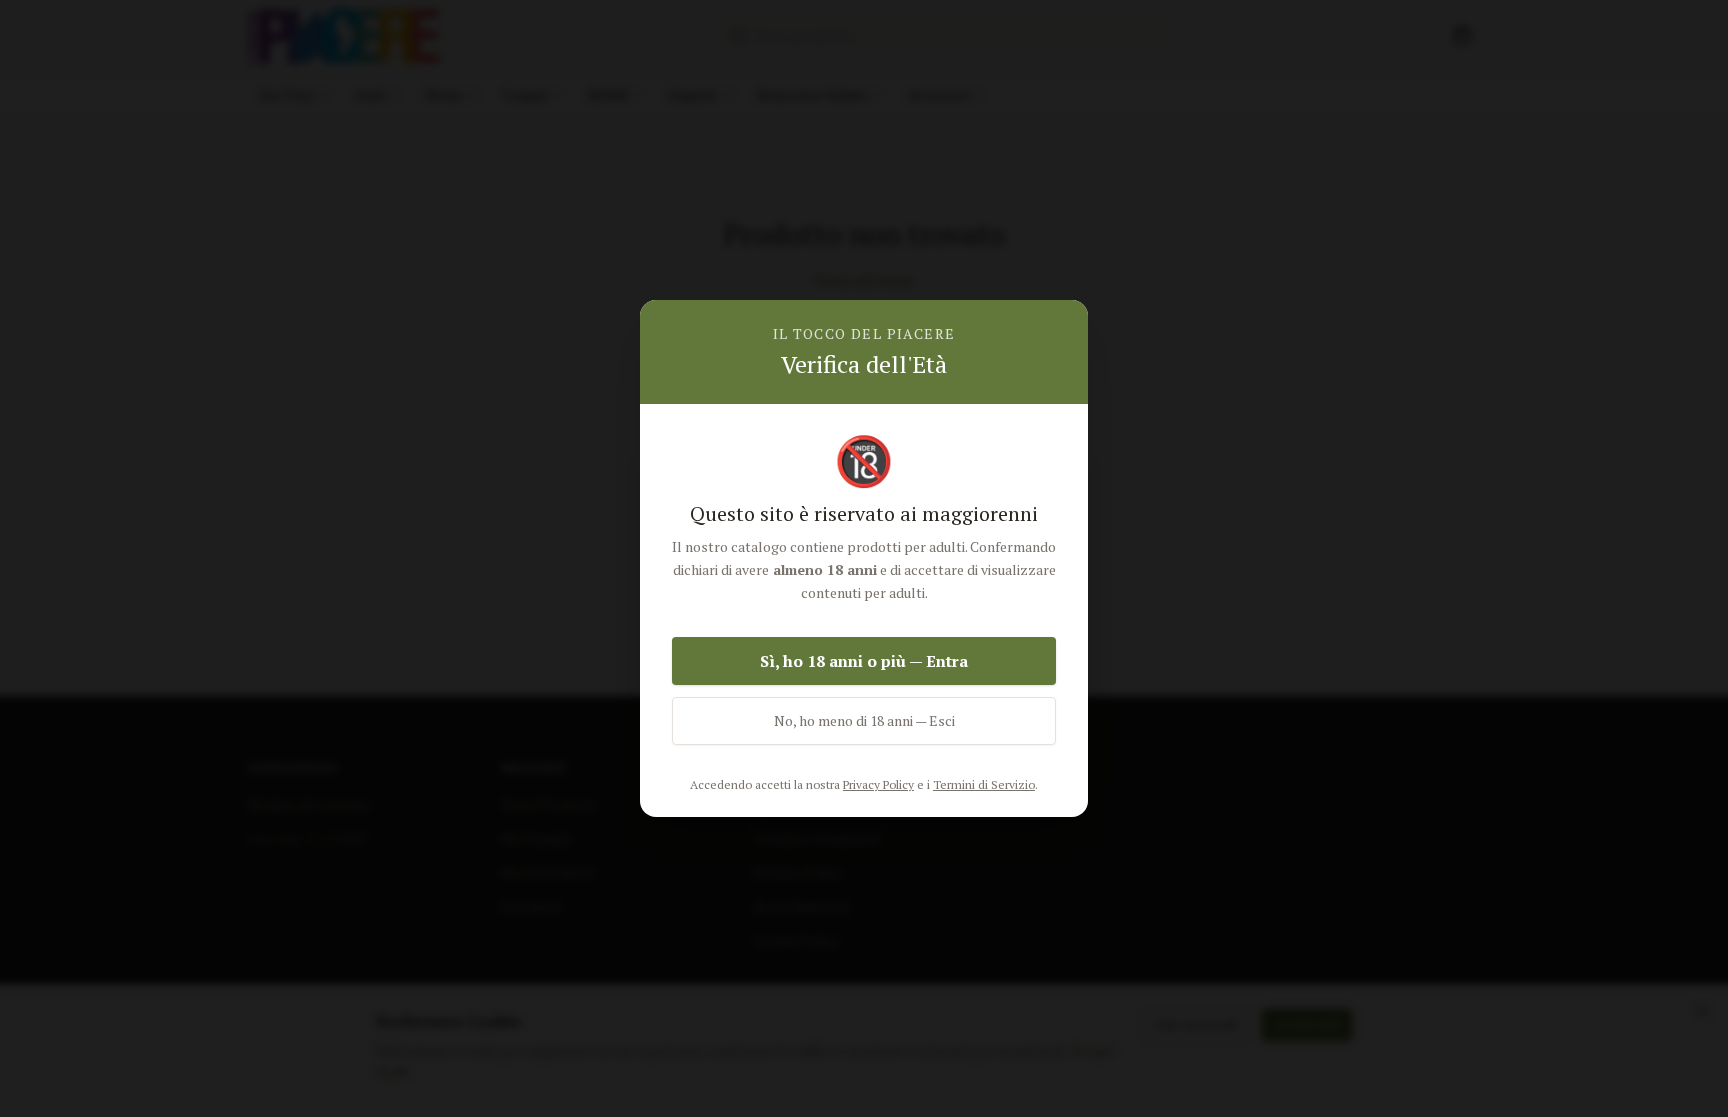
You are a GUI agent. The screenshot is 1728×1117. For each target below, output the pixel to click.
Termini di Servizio (984, 784)
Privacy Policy (878, 784)
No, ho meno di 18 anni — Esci (864, 720)
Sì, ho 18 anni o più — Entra (864, 661)
